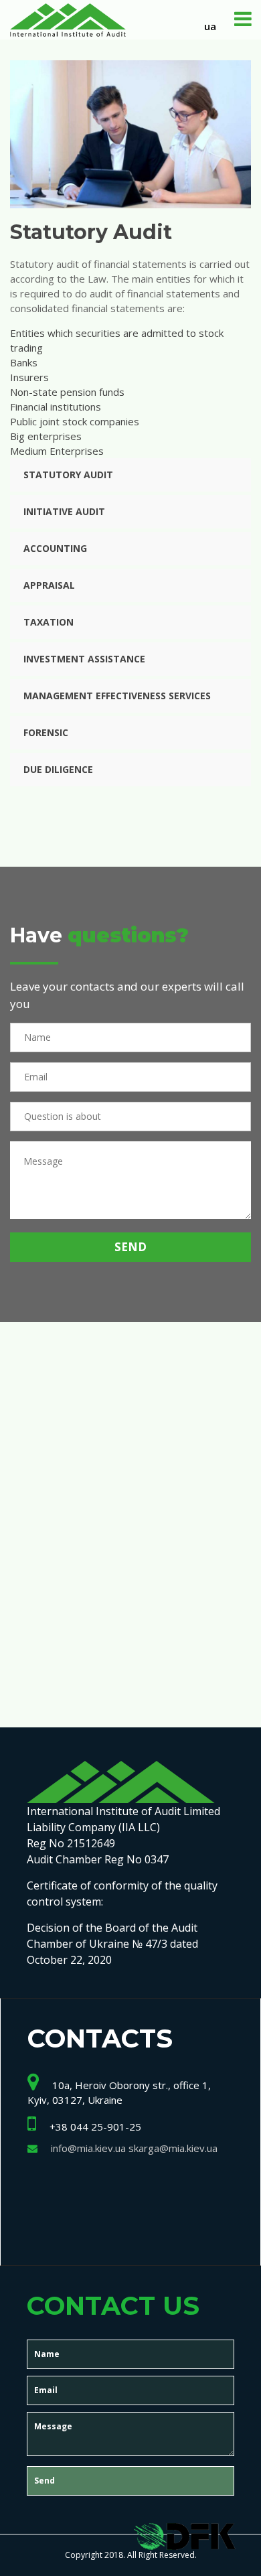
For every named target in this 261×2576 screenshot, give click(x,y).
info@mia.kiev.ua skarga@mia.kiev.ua (134, 2148)
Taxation (49, 622)
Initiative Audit (64, 511)
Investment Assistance (84, 659)
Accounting (55, 548)
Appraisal (49, 585)
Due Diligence (58, 769)
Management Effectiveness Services (117, 696)
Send (130, 1247)
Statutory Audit (68, 475)
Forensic (46, 732)
